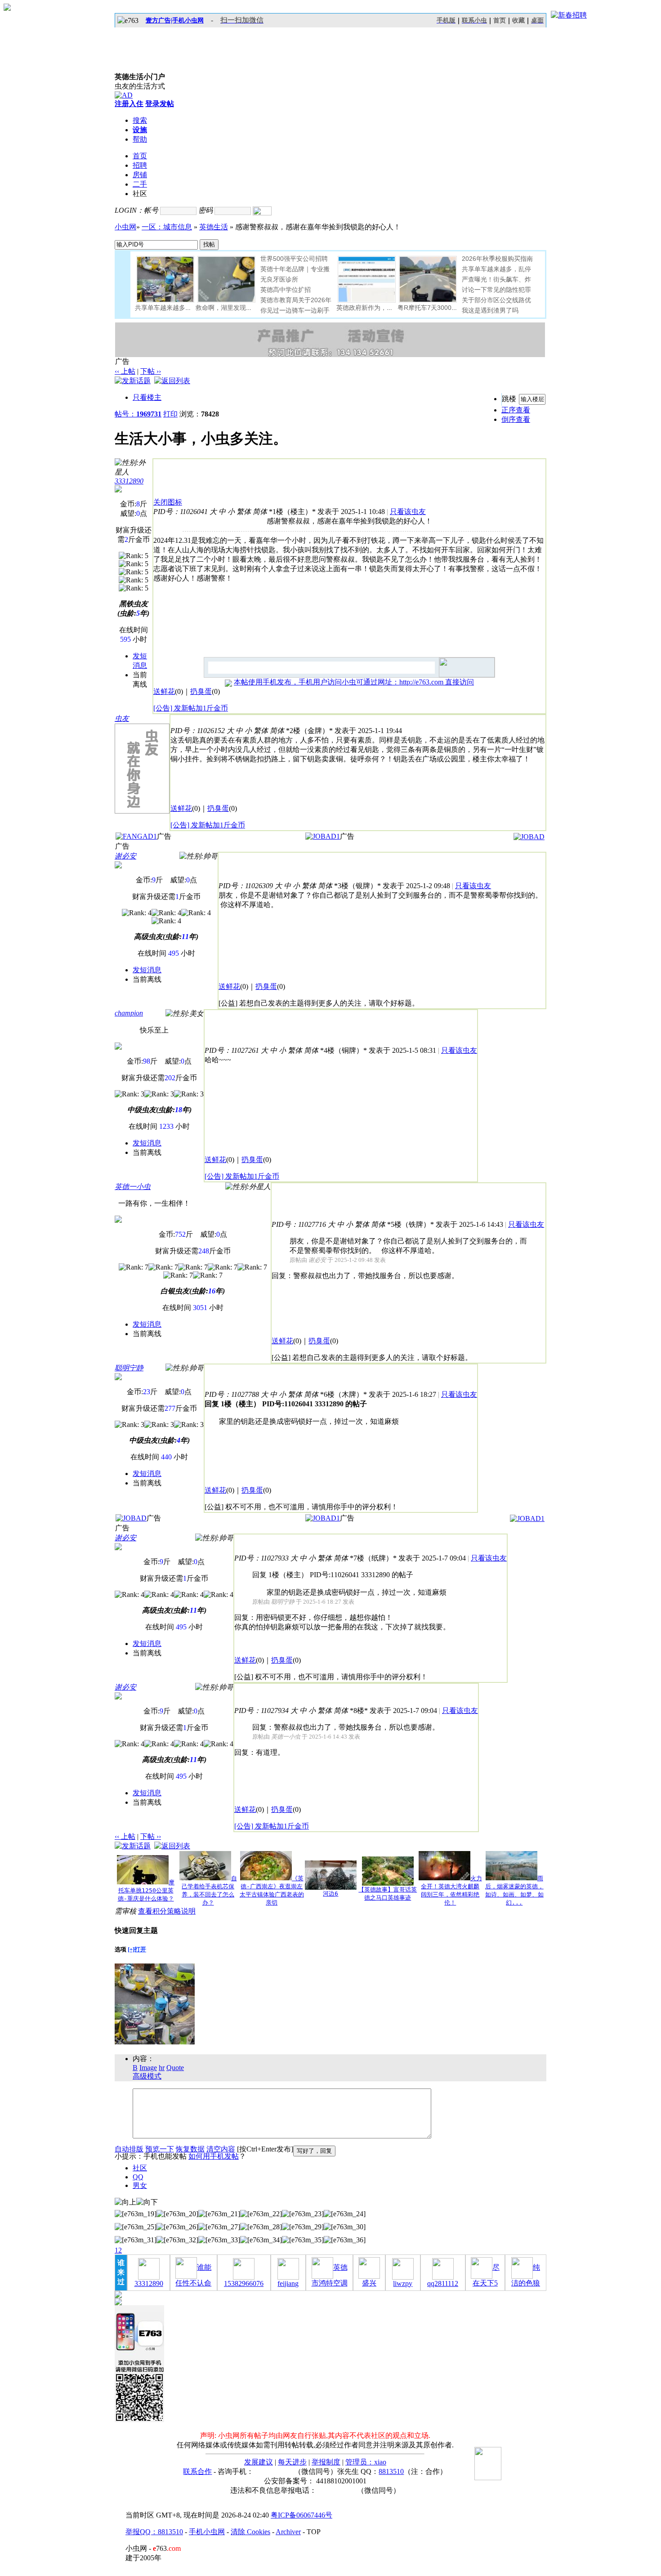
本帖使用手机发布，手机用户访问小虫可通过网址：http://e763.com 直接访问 (354, 682)
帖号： (138, 414)
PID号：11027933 (261, 1558)
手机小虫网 (207, 2532)
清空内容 (221, 2149)
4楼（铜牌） (344, 1050)
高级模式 (147, 2076)
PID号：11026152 (198, 731)
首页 (500, 20)
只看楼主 (147, 397)
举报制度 (326, 2462)
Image (148, 2068)
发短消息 (147, 970)
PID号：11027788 (232, 1394)
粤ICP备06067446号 (301, 2515)
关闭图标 (168, 502)
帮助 (140, 139)
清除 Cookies (250, 2532)
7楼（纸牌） (373, 1558)
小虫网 (125, 227)
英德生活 (214, 227)
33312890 (129, 481)
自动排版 (129, 2149)
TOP (314, 2532)
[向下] (147, 2203)
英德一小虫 (133, 1187)
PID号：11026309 (246, 886)
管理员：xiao (366, 2462)
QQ (138, 2177)
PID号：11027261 (232, 1050)
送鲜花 (164, 691)
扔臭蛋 (201, 691)
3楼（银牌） (357, 886)
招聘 (140, 165)
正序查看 (516, 410)
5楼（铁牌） (411, 1224)
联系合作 (197, 2471)
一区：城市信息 (167, 227)
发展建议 (259, 2462)
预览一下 (160, 2149)
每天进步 (292, 2462)
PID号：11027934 (261, 1711)
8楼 (359, 1711)
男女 (140, 2185)
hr (162, 2068)
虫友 (122, 718)
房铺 (140, 175)
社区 (140, 2168)
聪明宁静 (129, 1368)
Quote (175, 2068)
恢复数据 (190, 2149)
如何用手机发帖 (214, 2156)
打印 (170, 414)
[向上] (125, 2203)
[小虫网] (155, 50)
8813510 (391, 2471)
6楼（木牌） (344, 1394)
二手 (140, 184)
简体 (260, 512)
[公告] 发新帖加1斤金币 (191, 708)
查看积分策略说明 (167, 1911)
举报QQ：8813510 (154, 2532)
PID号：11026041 (181, 512)
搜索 (140, 120)
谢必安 (125, 856)
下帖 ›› (151, 371)
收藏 (518, 20)
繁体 (244, 512)
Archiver (288, 2532)
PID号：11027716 (299, 1224)
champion (129, 1013)
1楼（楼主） (292, 512)
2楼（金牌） (309, 731)
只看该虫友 (408, 512)
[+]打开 (137, 1949)
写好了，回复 (314, 2151)
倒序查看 (516, 419)
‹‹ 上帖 (125, 371)
